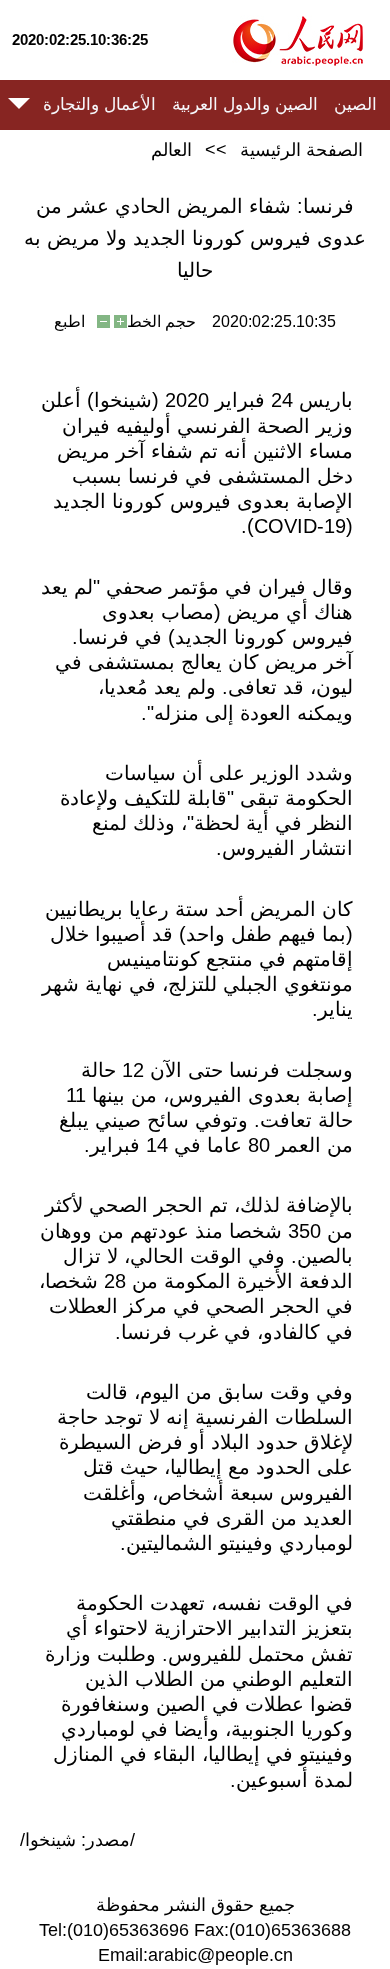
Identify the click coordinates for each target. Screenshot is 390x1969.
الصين (355, 104)
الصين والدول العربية (245, 104)
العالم (171, 150)
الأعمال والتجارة (99, 104)
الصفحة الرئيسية (301, 150)
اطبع (69, 321)
